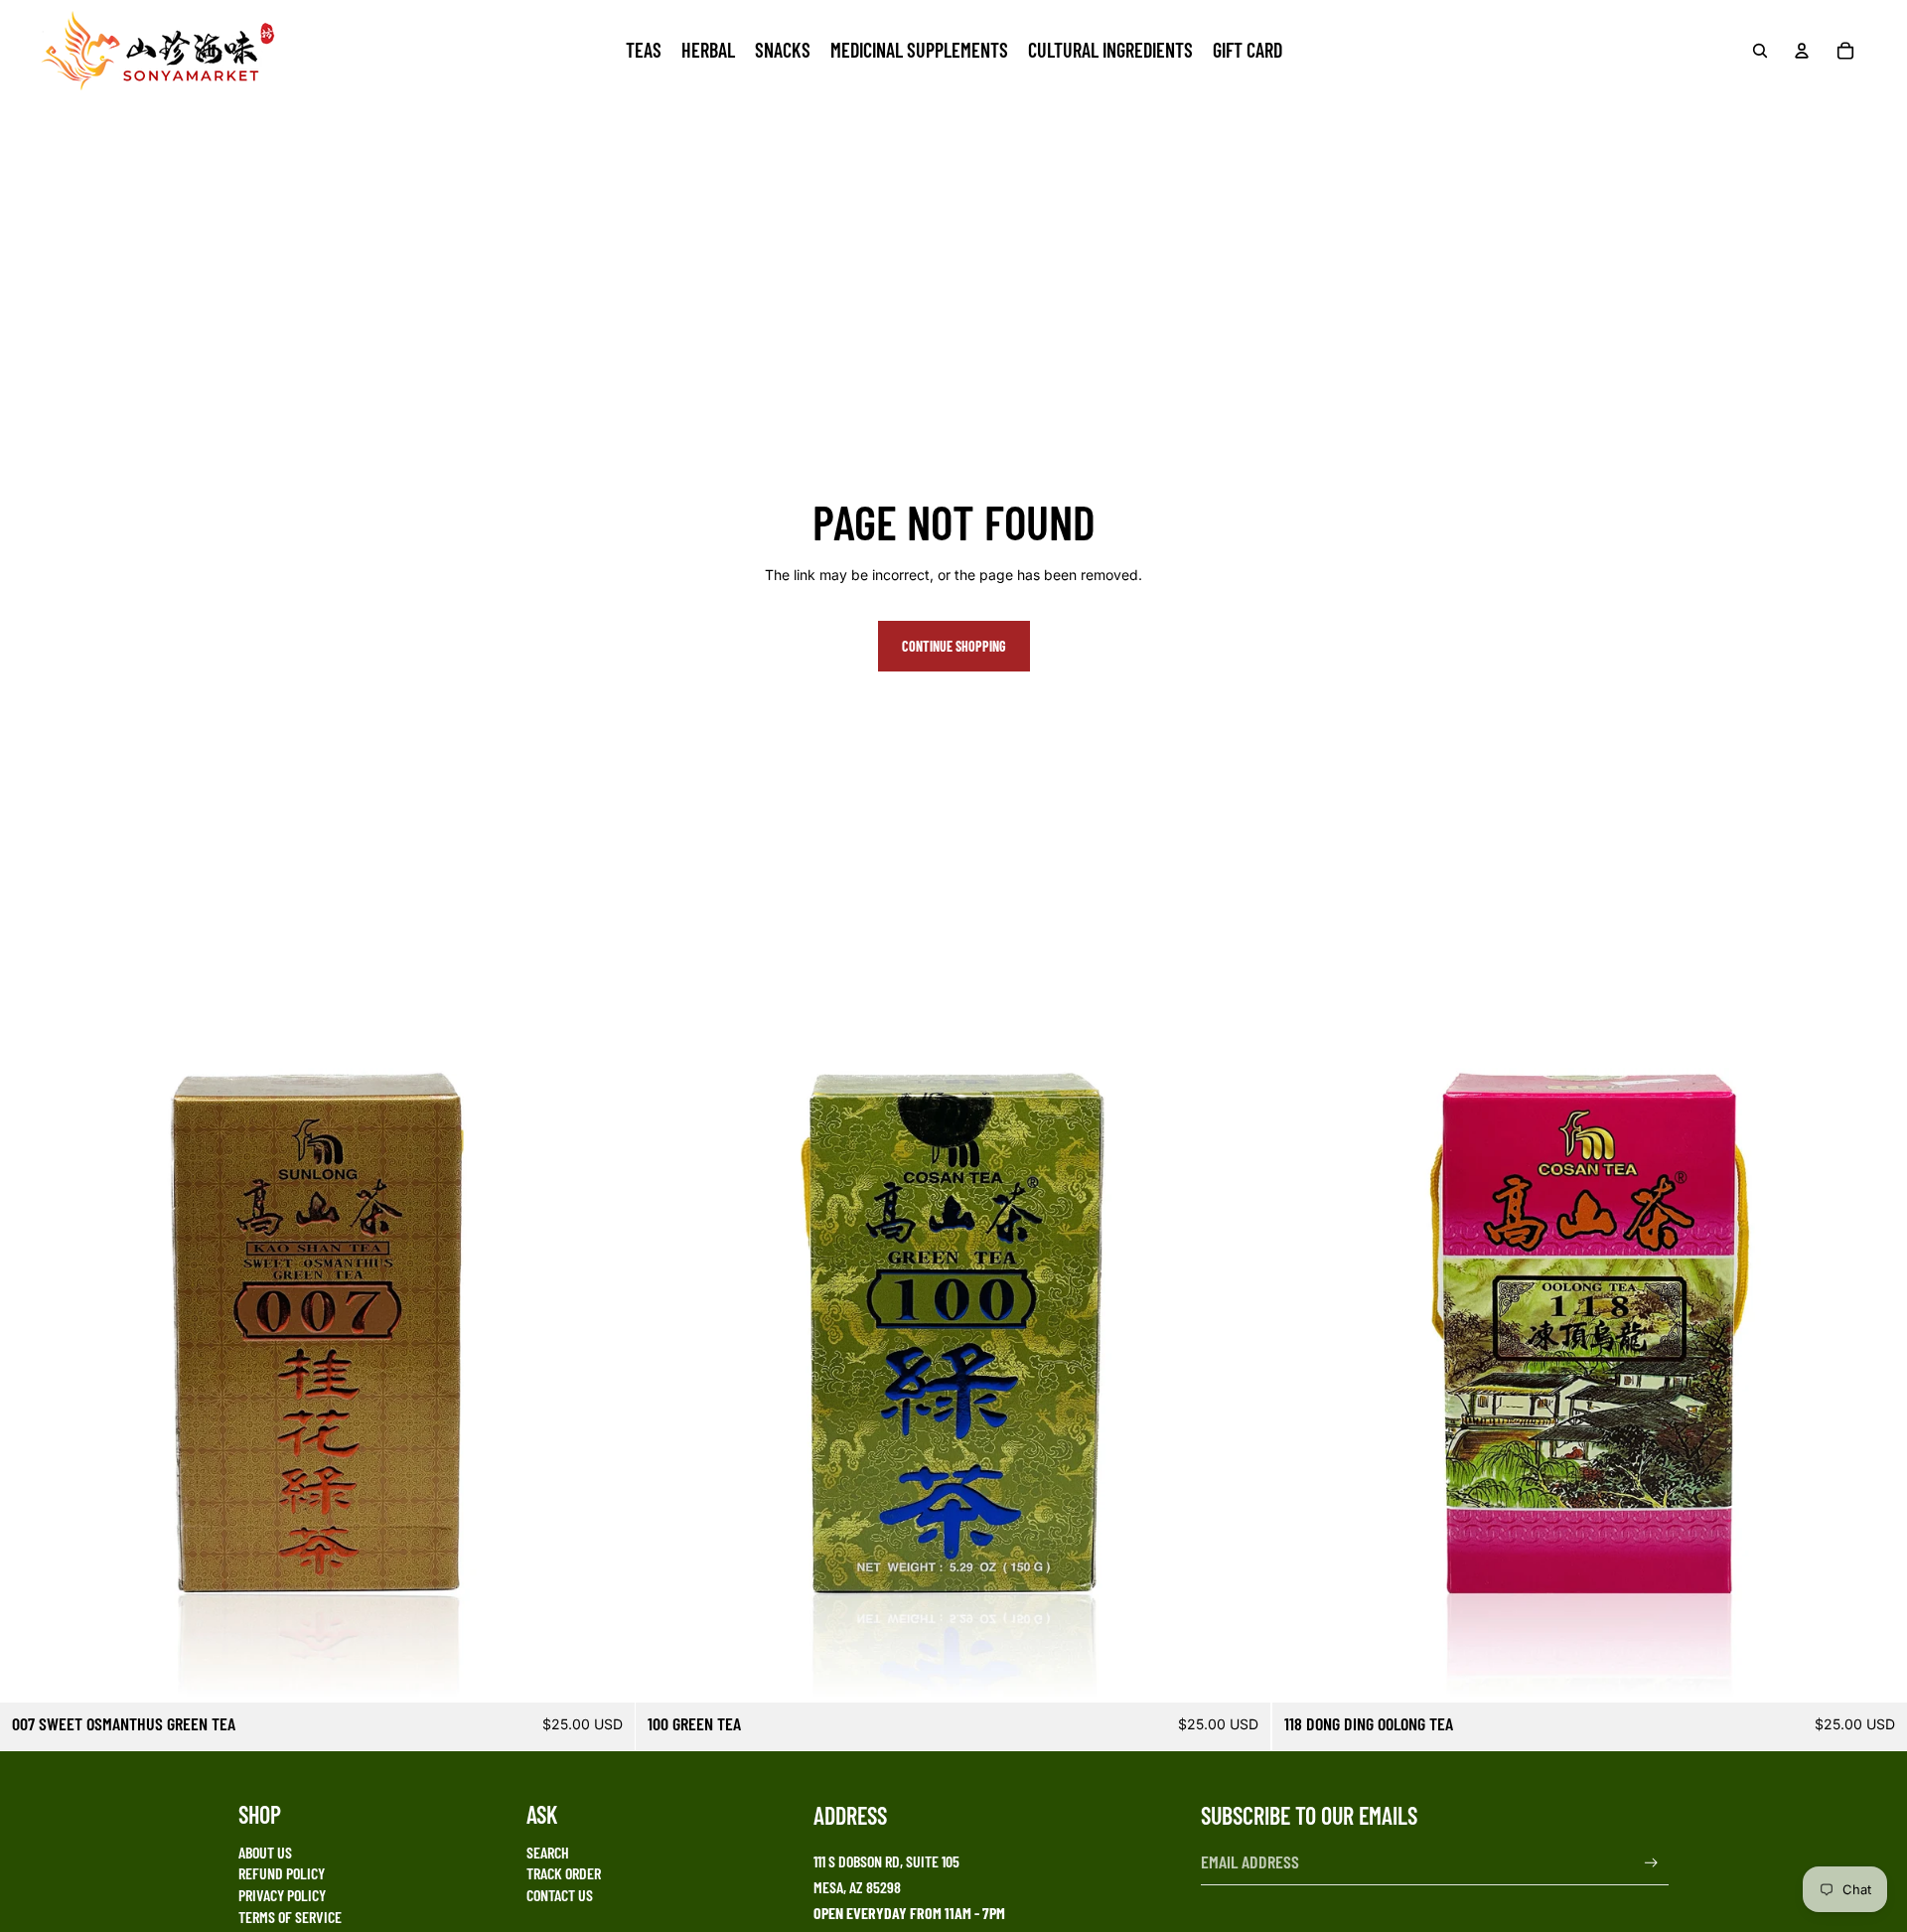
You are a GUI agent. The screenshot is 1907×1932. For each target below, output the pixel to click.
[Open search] (1760, 51)
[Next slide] (1877, 1386)
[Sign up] (1651, 1863)
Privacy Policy (282, 1895)
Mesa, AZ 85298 (857, 1887)
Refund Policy (282, 1873)
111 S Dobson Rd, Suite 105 (886, 1861)
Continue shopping (954, 646)
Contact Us (560, 1895)
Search (548, 1852)
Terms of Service (290, 1917)
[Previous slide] (1302, 1386)
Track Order (564, 1873)
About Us (265, 1852)
